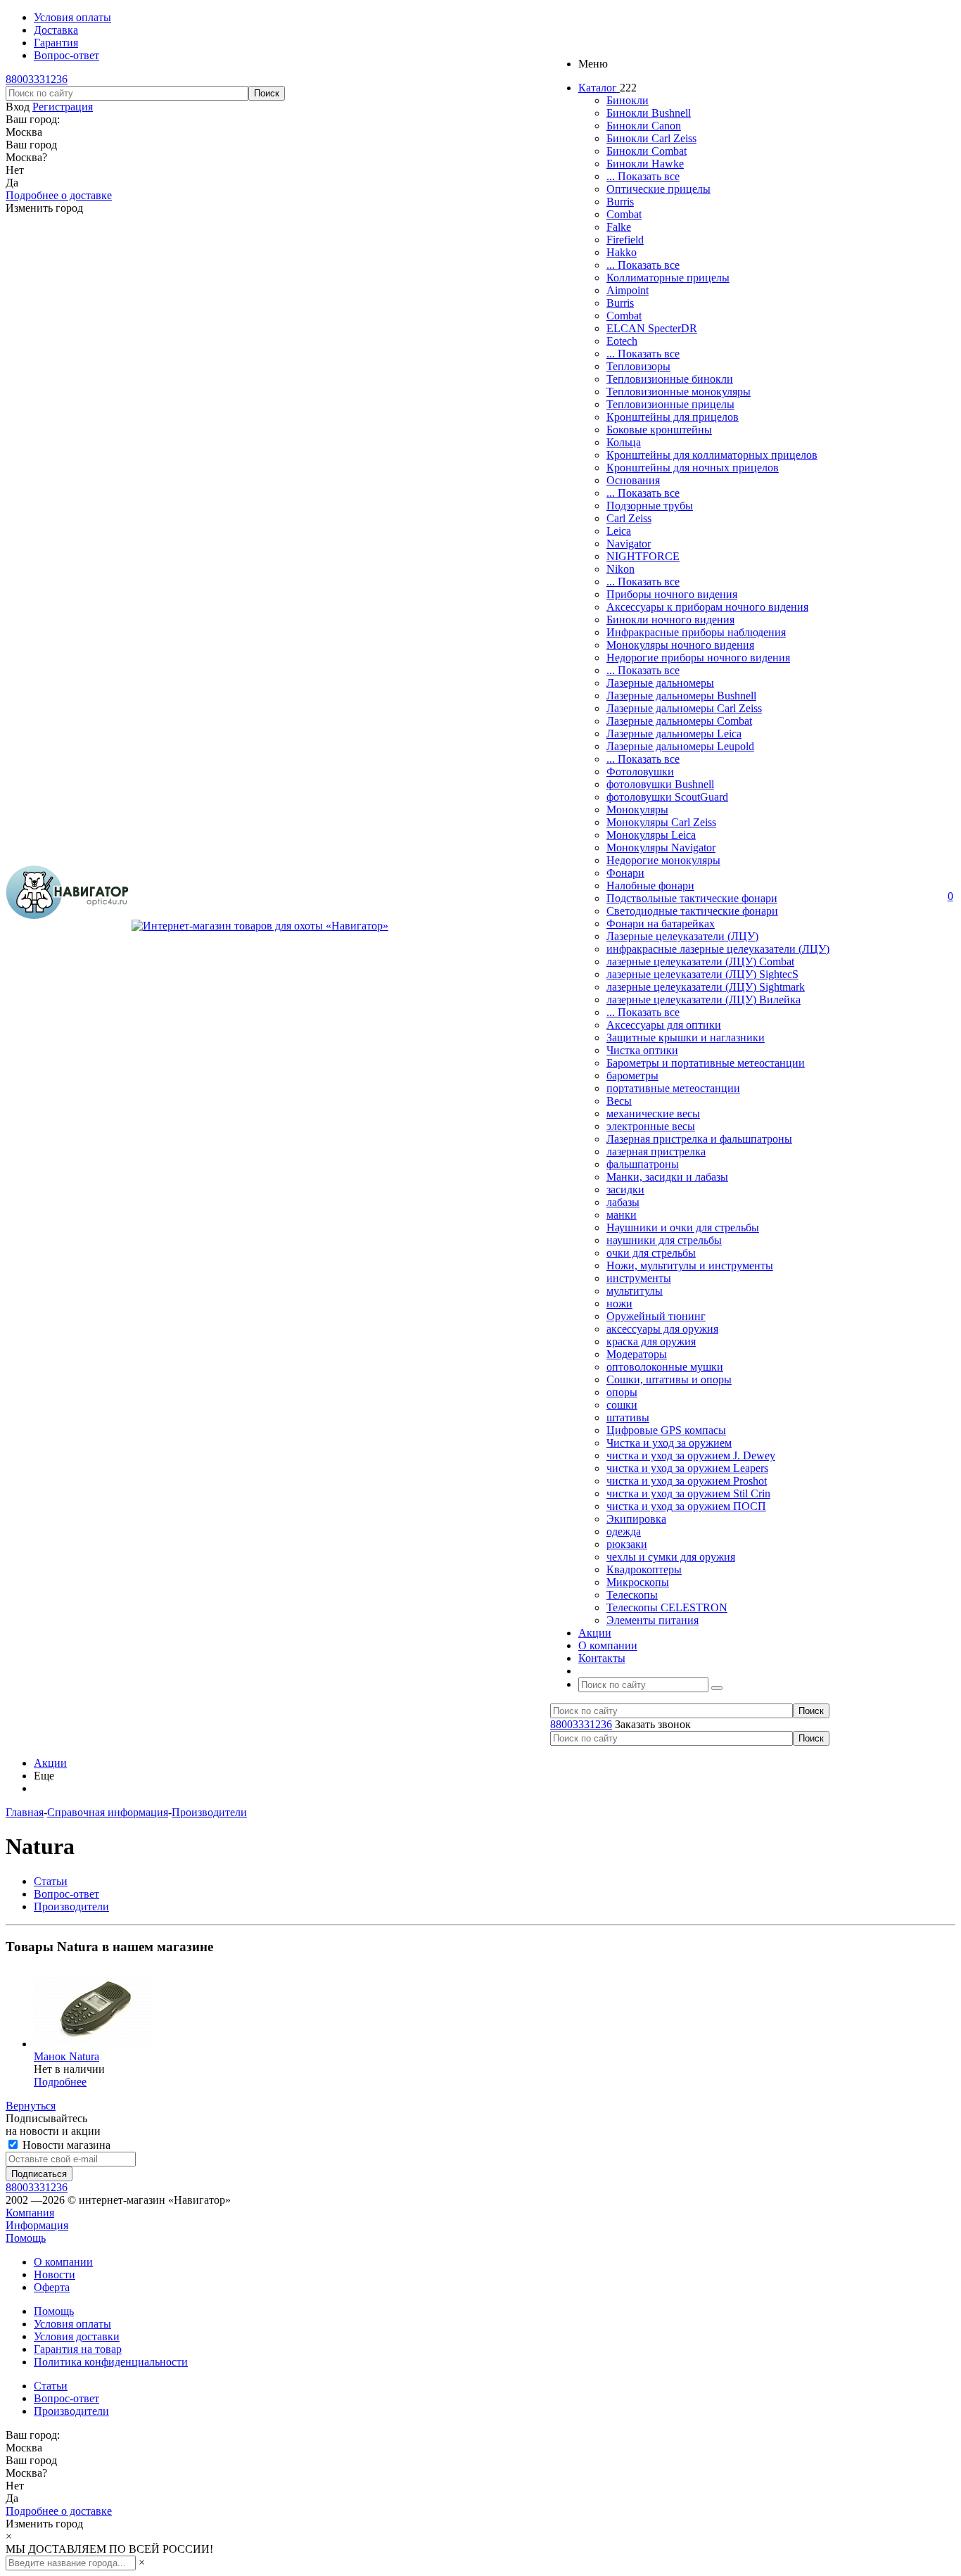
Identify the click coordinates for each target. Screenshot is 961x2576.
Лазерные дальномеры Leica (674, 734)
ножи (619, 1303)
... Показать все (643, 176)
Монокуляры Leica (651, 835)
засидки (625, 1189)
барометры (632, 1076)
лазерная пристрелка (656, 1151)
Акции (50, 1763)
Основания (633, 480)
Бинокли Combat (647, 151)
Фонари (625, 873)
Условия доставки (77, 2336)
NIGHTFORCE (643, 556)
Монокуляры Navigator (661, 848)
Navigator (629, 544)
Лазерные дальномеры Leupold (680, 746)
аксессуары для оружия (662, 1329)
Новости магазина (65, 2145)
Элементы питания (653, 1620)
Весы (619, 1101)
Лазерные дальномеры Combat (679, 721)
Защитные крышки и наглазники (686, 1038)
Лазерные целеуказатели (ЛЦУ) (682, 936)
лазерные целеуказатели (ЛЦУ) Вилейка (704, 1000)
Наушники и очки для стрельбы (683, 1227)
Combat (624, 214)
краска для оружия (651, 1341)
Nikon (620, 569)
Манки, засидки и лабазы (667, 1177)
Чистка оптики (642, 1050)
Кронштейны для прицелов (673, 417)
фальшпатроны (643, 1164)
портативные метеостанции (673, 1088)
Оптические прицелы (658, 189)
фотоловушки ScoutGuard (667, 797)
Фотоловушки (640, 772)
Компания (30, 2213)
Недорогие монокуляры (663, 860)
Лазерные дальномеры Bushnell (681, 696)
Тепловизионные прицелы (670, 404)
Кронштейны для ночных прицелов (693, 468)
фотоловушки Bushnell (660, 784)
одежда (624, 1531)
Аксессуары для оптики (664, 1025)
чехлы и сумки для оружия (671, 1557)
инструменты (639, 1278)
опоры (622, 1392)
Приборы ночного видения (672, 594)
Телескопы (632, 1595)
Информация (37, 2225)
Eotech (622, 341)
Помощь (26, 2238)
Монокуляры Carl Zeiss (661, 822)
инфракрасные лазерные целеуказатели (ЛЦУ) (718, 949)
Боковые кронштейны (659, 430)
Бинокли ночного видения (670, 620)
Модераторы (637, 1354)
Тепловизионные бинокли (670, 379)
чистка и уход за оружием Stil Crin (688, 1493)
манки (622, 1215)
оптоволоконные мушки (665, 1367)
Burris (620, 202)
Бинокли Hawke (645, 164)
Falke (619, 227)
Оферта (52, 2287)
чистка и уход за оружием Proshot (687, 1481)
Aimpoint (628, 290)
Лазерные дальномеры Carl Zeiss (684, 708)
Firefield (625, 240)
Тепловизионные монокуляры (679, 392)
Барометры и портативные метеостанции (706, 1063)
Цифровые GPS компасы (666, 1430)
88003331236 (37, 79)
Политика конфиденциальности (111, 2362)
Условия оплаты (72, 2324)
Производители (71, 2411)
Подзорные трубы (650, 506)
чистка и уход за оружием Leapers (687, 1468)
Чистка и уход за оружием (669, 1443)
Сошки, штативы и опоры (669, 1379)
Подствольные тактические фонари (692, 898)
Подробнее (60, 2082)
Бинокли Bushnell (649, 113)
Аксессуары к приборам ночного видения (707, 607)
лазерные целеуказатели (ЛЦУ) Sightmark (706, 987)
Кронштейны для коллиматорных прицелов (712, 455)
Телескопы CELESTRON (667, 1607)
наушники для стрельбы (664, 1240)
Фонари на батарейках (661, 924)
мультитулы (635, 1291)
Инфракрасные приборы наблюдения (696, 632)
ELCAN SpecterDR (652, 328)
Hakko (622, 252)
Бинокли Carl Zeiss (651, 138)
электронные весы (651, 1126)
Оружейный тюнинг (656, 1316)
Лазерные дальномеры (660, 683)
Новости (55, 2274)
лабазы (623, 1202)
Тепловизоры (638, 366)
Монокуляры (637, 810)
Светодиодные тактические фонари (692, 911)
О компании (63, 2262)
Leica (619, 531)
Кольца (624, 442)
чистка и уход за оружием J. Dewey (691, 1455)
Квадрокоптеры (644, 1569)
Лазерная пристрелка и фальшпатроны (699, 1139)
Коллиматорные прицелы (668, 278)
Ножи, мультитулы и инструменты (690, 1265)
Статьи (51, 2386)
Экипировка (636, 1519)
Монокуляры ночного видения (680, 645)
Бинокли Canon (644, 126)
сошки (622, 1405)
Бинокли (628, 100)
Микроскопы (638, 1582)
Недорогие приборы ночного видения (698, 658)
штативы (628, 1417)
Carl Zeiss (629, 518)
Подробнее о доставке (59, 195)
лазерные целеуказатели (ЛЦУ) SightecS (702, 974)
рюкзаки (627, 1544)
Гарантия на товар (78, 2349)
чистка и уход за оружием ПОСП (686, 1506)
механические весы (653, 1113)
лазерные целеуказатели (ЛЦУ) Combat (700, 962)
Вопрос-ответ (66, 2398)
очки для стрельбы (651, 1253)
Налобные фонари (650, 886)
